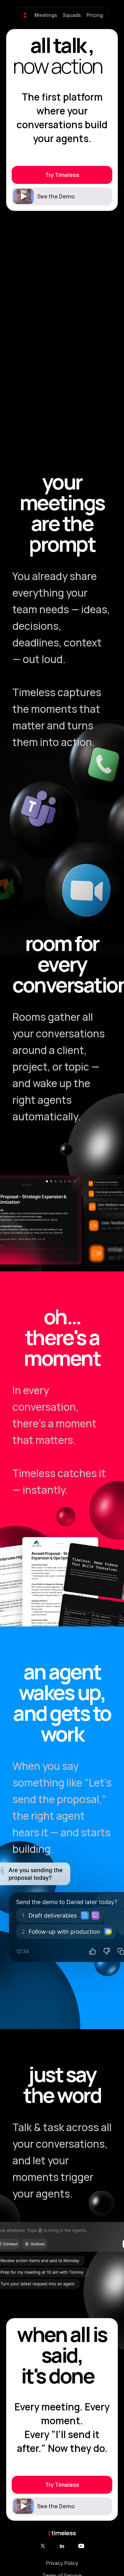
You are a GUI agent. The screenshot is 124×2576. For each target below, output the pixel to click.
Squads (72, 15)
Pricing (95, 15)
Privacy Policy (62, 2563)
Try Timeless (62, 175)
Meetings (46, 15)
